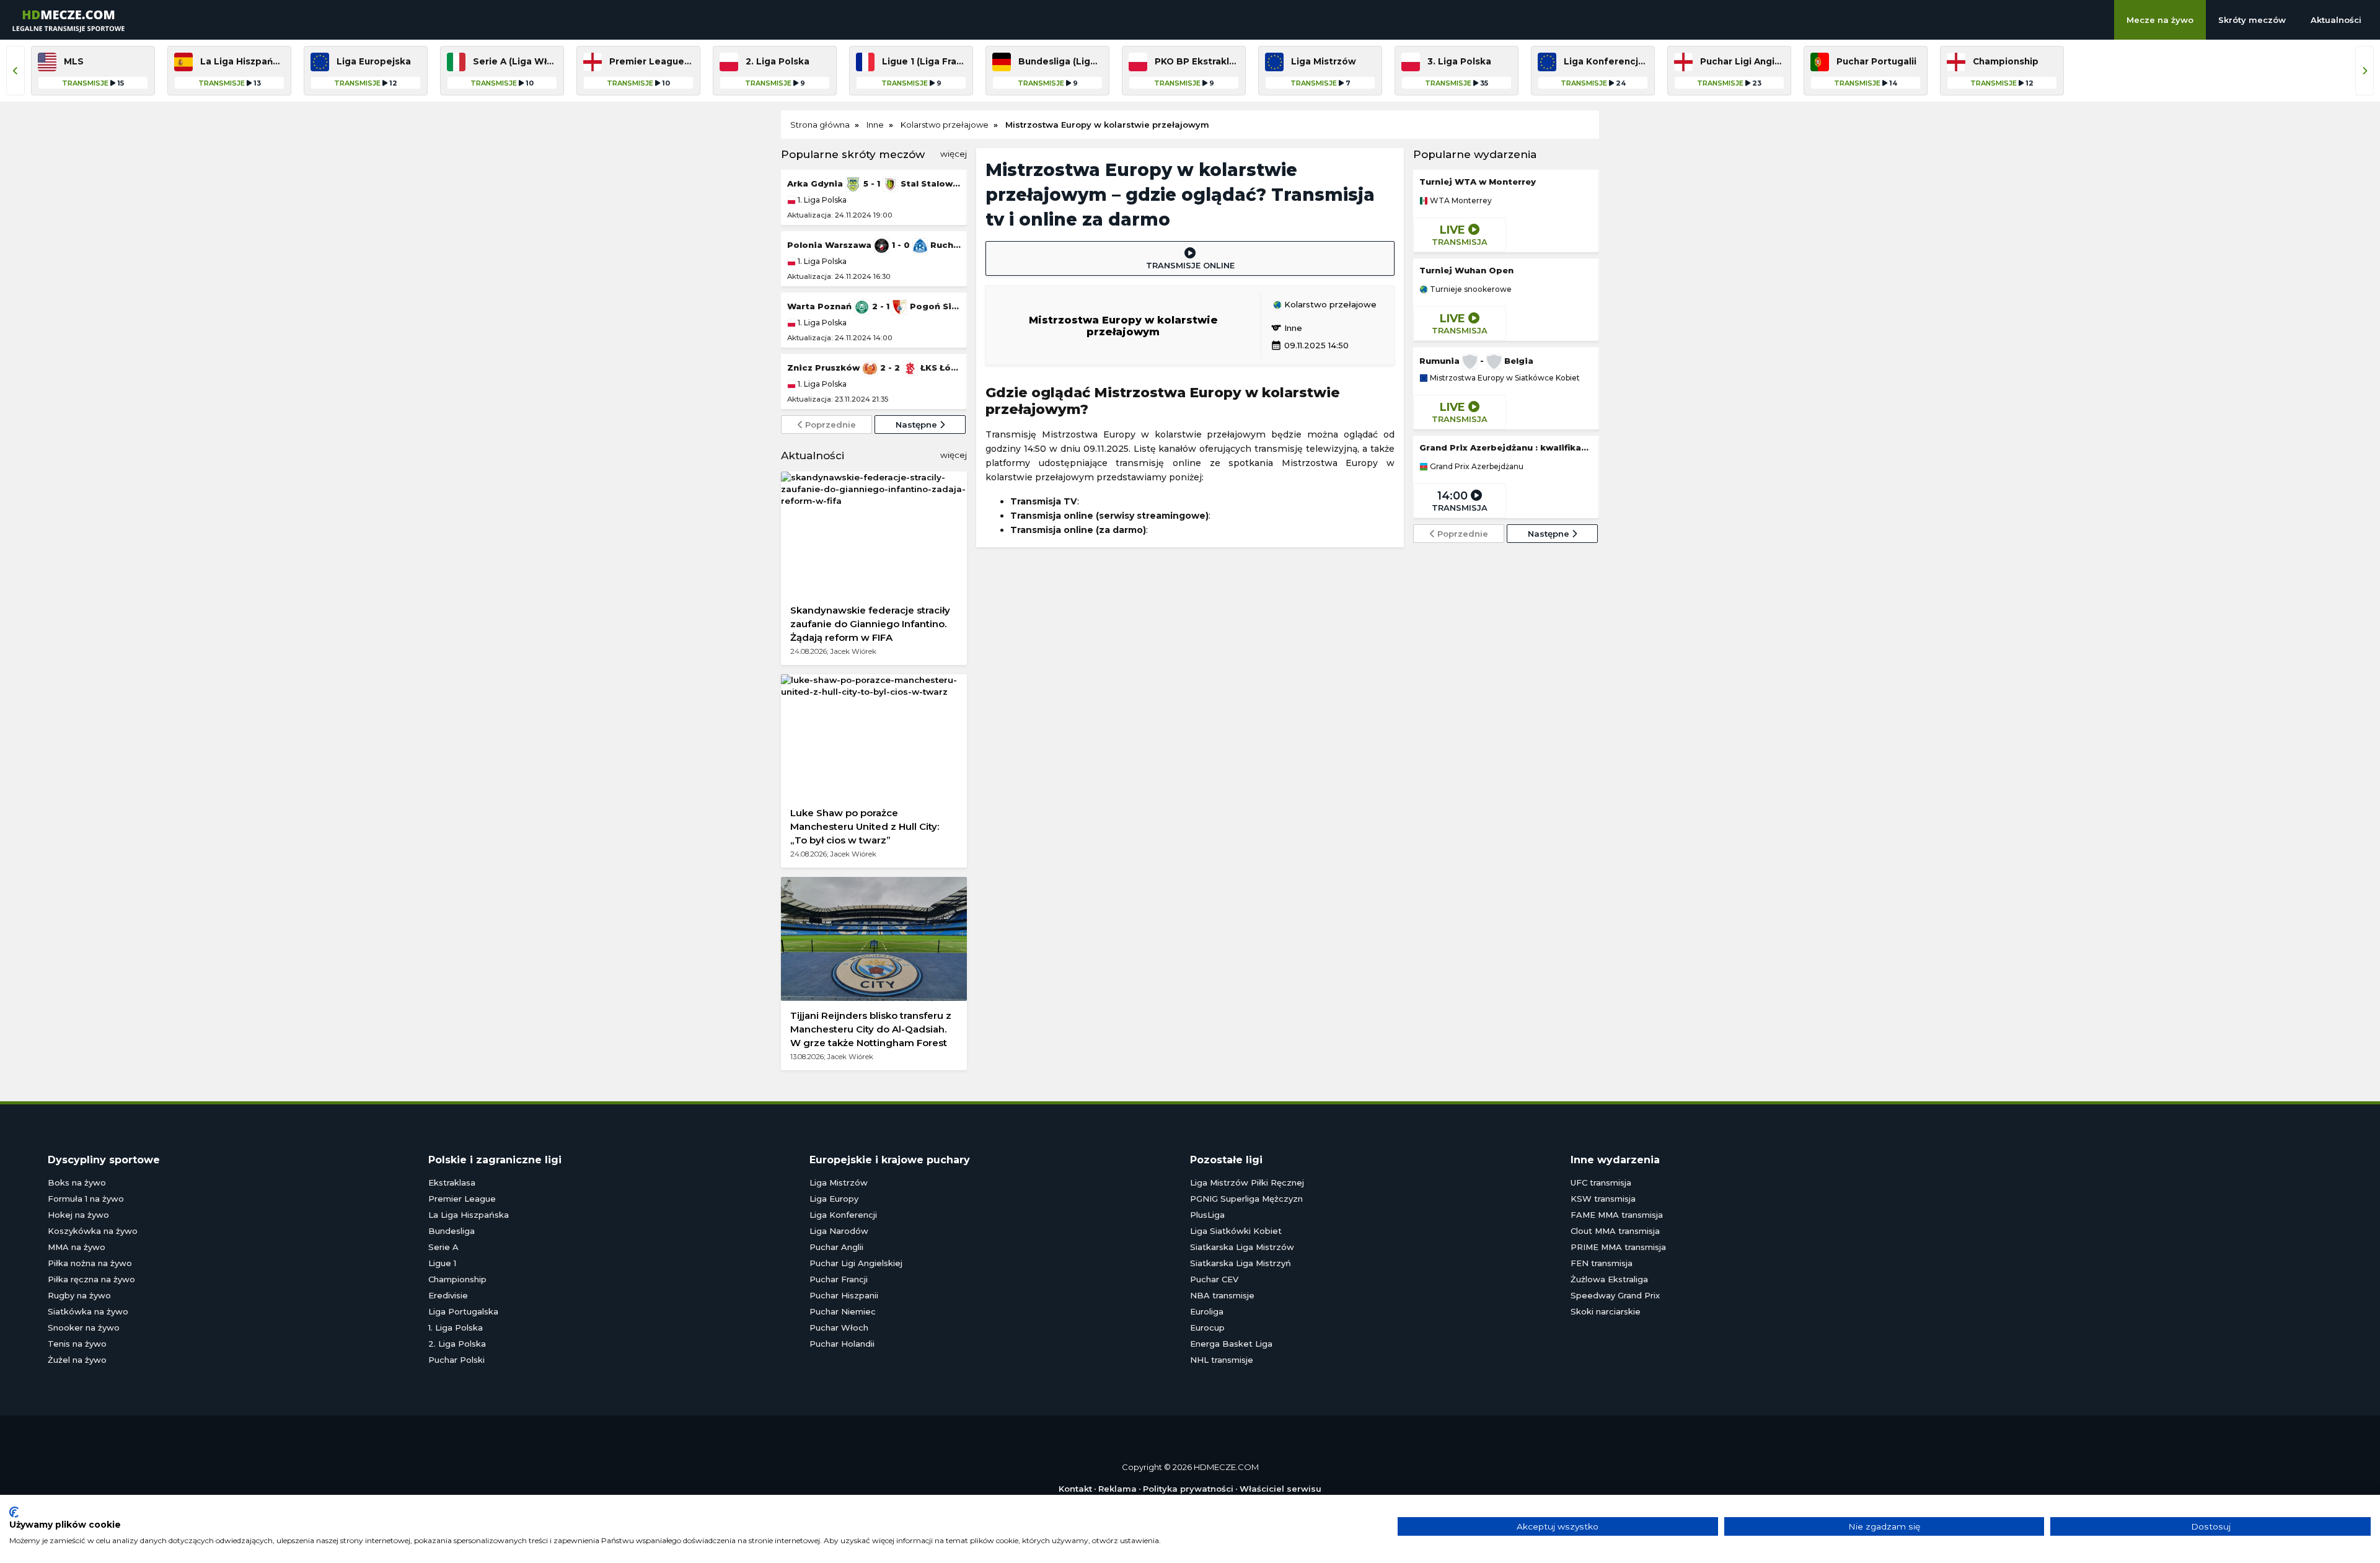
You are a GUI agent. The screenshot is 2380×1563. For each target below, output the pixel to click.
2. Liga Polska (457, 1344)
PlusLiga (1207, 1215)
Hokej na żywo (78, 1215)
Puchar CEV (1214, 1279)
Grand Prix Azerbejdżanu (1476, 467)
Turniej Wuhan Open (1466, 270)
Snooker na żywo (84, 1327)
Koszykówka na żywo (93, 1231)
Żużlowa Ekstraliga (1609, 1279)
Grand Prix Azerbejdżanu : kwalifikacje (1506, 447)
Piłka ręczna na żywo (91, 1279)
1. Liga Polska (821, 200)
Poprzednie (829, 425)
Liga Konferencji (843, 1215)
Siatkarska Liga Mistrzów (1242, 1247)
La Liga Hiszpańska (469, 1215)
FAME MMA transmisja (1617, 1215)
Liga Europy (834, 1199)
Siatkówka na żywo (88, 1311)
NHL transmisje (1222, 1360)
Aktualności (2336, 20)
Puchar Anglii (836, 1247)
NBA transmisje (1222, 1295)
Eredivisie (448, 1295)
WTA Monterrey (1460, 201)
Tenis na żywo (77, 1344)
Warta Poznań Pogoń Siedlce (874, 306)
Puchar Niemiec (843, 1311)
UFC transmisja (1601, 1182)
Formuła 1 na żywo (86, 1199)
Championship (457, 1279)
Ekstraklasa (452, 1182)
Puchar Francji (839, 1279)
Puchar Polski (456, 1360)
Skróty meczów (2252, 20)
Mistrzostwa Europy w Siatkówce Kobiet (1504, 378)
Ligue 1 (442, 1263)
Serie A (443, 1247)
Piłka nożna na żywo (90, 1263)
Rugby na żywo (79, 1295)
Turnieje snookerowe (1470, 289)
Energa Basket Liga (1231, 1344)
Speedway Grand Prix (1615, 1295)
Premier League (462, 1199)
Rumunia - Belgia (1476, 361)
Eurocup (1207, 1327)
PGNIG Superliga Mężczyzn (1246, 1199)
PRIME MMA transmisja (1618, 1247)
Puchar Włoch (839, 1327)
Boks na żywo (77, 1182)
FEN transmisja (1602, 1263)
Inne (1286, 328)
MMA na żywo (77, 1247)
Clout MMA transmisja (1615, 1231)
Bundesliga (452, 1231)
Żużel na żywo (77, 1360)
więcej (954, 154)
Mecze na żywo (2160, 20)
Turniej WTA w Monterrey (1478, 182)
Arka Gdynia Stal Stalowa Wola (874, 183)
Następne (918, 425)
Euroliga (1207, 1311)
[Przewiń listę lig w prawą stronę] (2365, 71)
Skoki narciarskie (1606, 1311)
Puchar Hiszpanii (844, 1295)
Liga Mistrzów (839, 1182)
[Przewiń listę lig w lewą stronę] (15, 71)
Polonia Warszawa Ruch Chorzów (874, 245)
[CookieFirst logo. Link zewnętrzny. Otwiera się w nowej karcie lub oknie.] (14, 1512)
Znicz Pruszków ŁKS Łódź (874, 368)
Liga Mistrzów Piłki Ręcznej (1247, 1182)
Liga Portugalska (463, 1311)
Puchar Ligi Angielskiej (856, 1263)
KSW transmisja (1603, 1199)
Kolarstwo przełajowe (1329, 305)
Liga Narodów (839, 1231)
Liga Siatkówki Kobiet (1236, 1231)
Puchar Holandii (842, 1344)
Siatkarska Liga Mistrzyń (1241, 1263)
